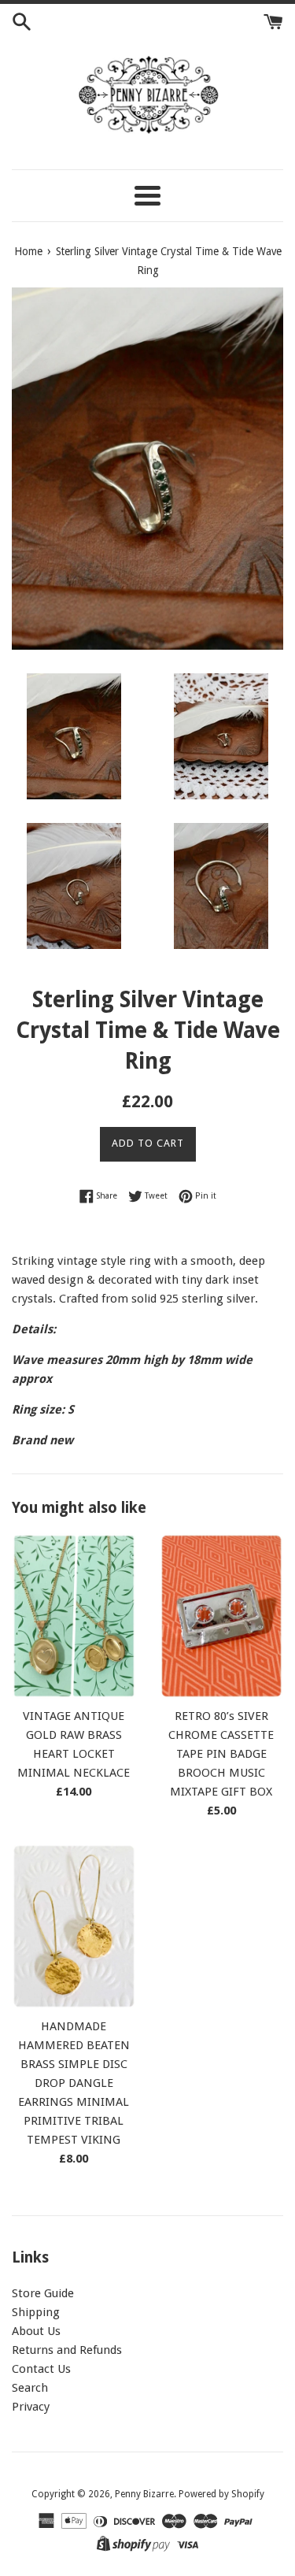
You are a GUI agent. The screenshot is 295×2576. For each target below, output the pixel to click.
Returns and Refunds (67, 2350)
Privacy (31, 2407)
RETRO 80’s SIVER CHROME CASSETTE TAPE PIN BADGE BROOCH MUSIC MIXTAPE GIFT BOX (221, 1754)
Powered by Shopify (221, 2494)
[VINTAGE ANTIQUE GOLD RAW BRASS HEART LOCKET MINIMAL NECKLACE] (74, 1616)
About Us (36, 2331)
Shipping (36, 2312)
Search (30, 2388)
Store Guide (43, 2293)
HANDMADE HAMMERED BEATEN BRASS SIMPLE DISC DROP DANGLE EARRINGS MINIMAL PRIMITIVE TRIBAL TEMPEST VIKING (74, 2083)
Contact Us (41, 2369)
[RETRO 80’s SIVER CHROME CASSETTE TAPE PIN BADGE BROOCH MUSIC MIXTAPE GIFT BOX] (222, 1616)
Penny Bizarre (144, 2494)
